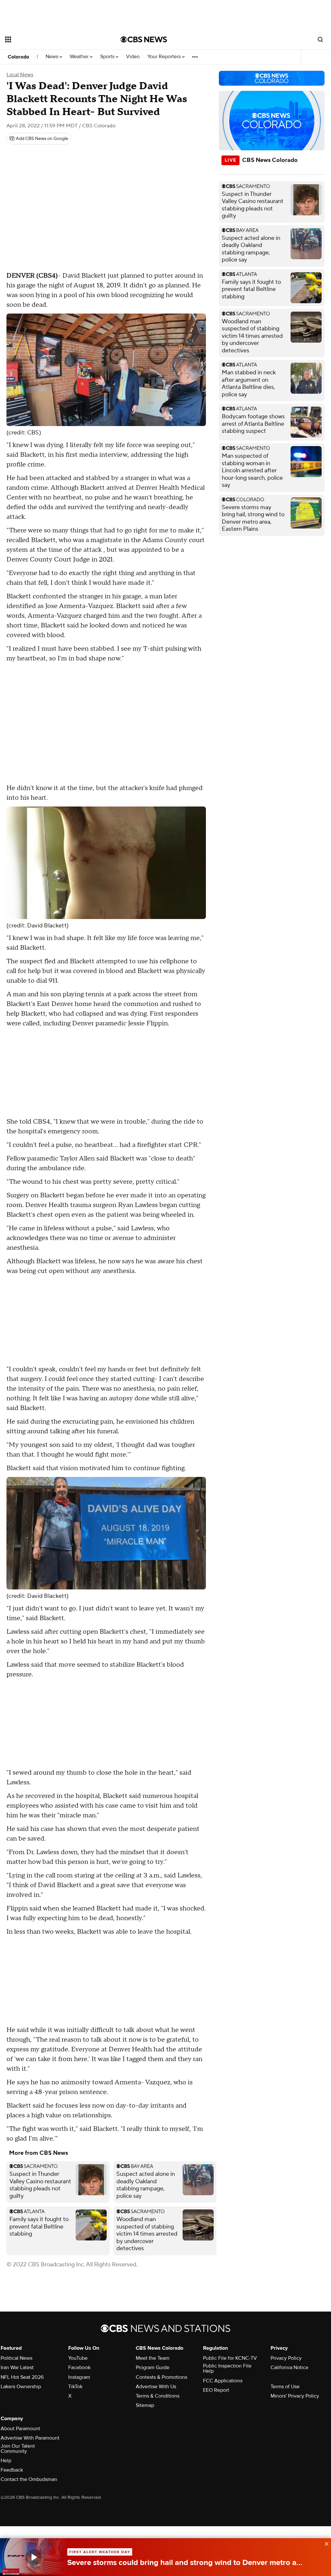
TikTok (75, 2387)
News (53, 57)
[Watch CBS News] (34, 2557)
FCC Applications (223, 2381)
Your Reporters (165, 57)
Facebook (79, 2368)
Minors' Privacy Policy (295, 2396)
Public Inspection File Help (227, 2368)
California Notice (289, 2368)
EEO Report (216, 2390)
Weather (80, 57)
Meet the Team (153, 2358)
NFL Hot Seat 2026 (22, 2377)
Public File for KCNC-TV (230, 2358)
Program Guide (153, 2368)
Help (6, 2461)
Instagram (79, 2377)
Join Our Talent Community (18, 2449)
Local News (20, 75)
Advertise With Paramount (30, 2438)
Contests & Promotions (161, 2377)
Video (133, 57)
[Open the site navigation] (51, 39)
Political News (16, 2358)
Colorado (18, 57)
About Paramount (20, 2429)
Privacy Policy (286, 2358)
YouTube (78, 2358)
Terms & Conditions (158, 2396)
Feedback (12, 2470)
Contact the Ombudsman (29, 2479)
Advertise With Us (156, 2387)
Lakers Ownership (21, 2387)
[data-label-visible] (325, 2543)
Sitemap (145, 2405)
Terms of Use (285, 2387)
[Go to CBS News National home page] (144, 39)
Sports (108, 57)
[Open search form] (320, 39)
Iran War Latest (17, 2368)
